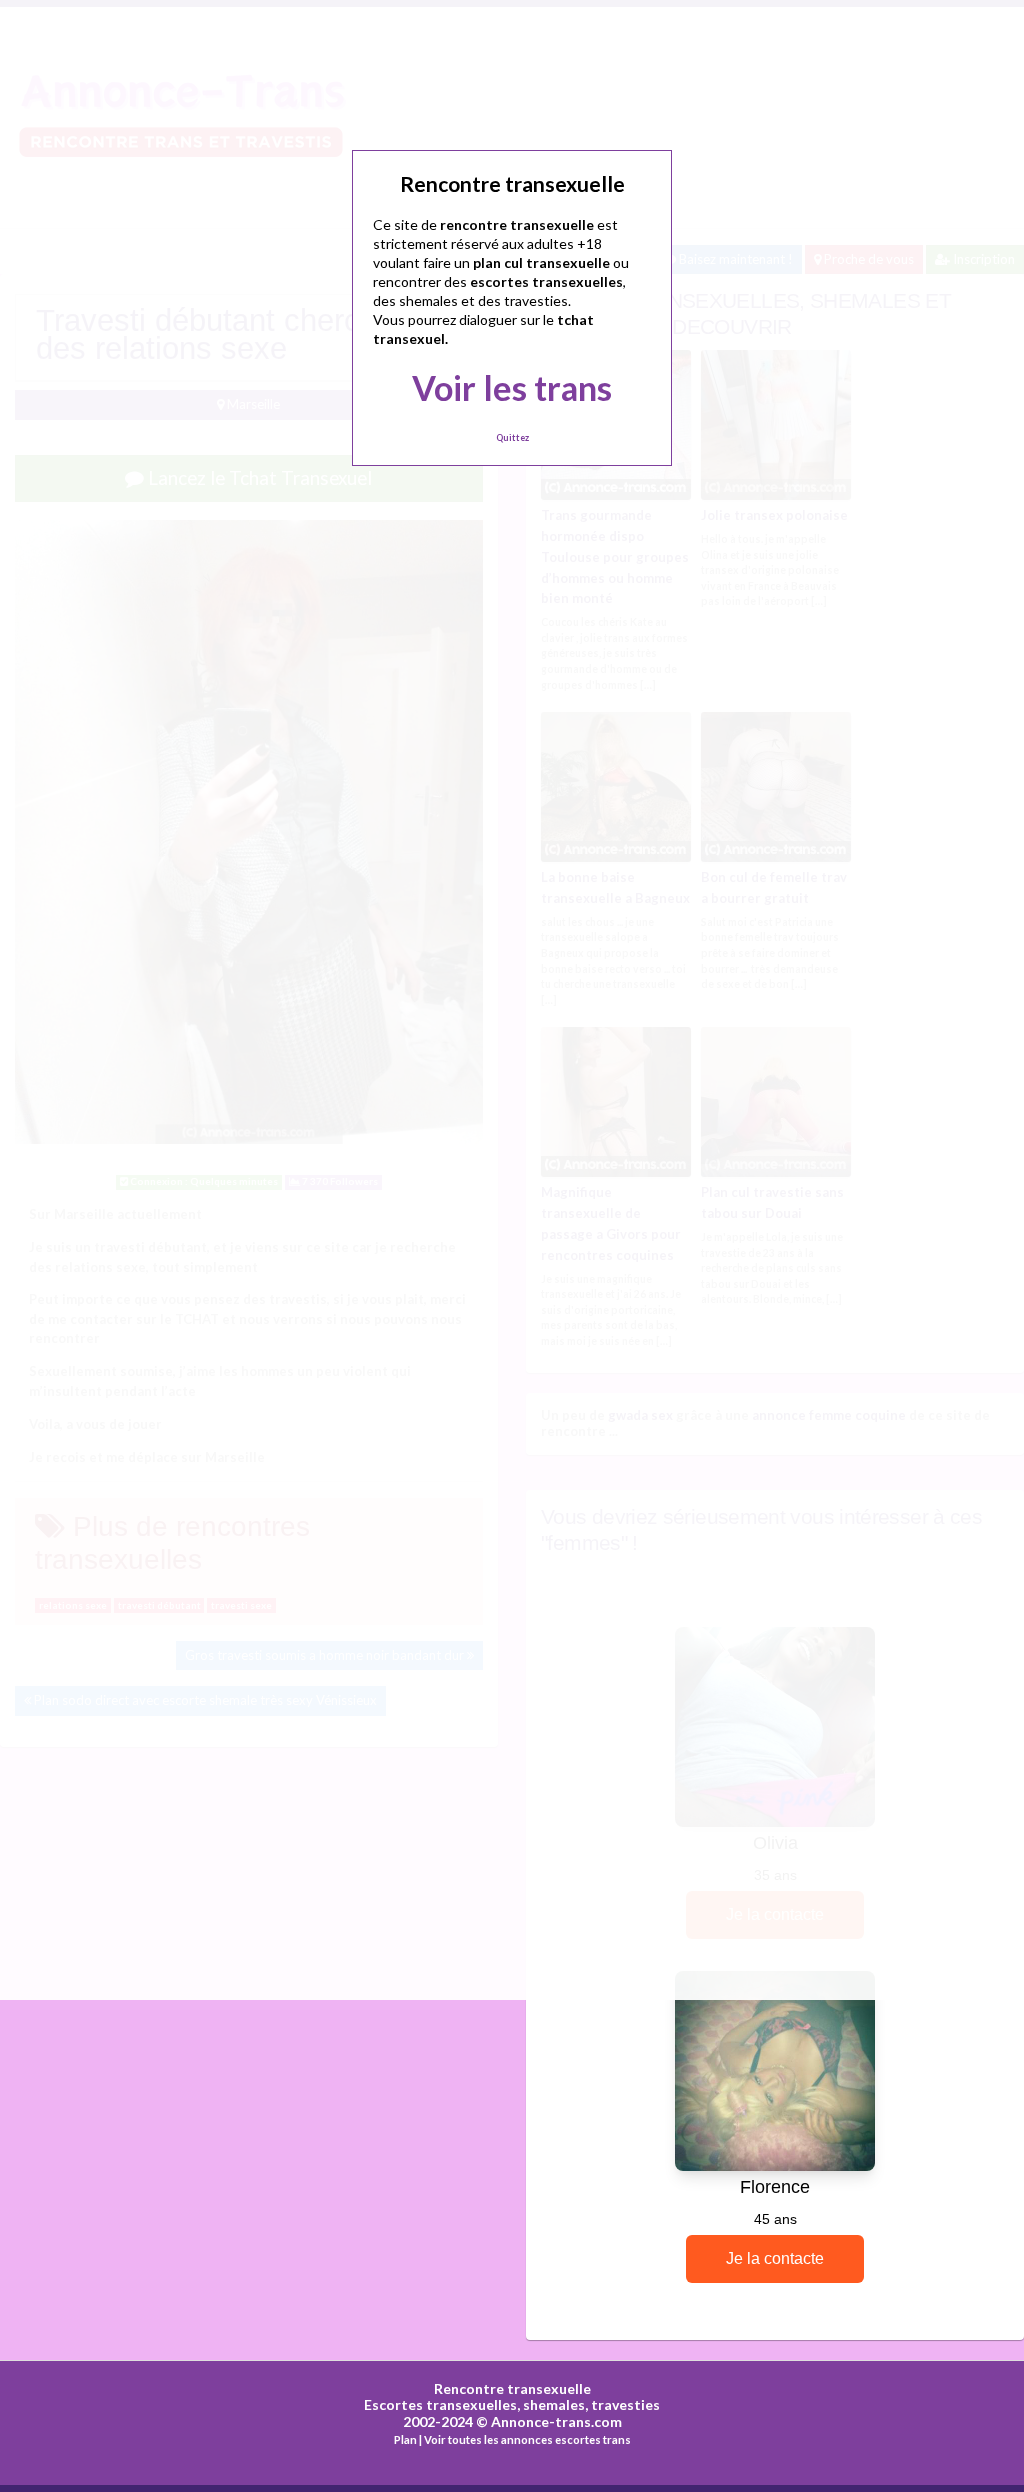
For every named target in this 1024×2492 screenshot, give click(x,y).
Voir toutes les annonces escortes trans (527, 2439)
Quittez (512, 437)
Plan (405, 2439)
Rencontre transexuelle (512, 2388)
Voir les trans (512, 387)
